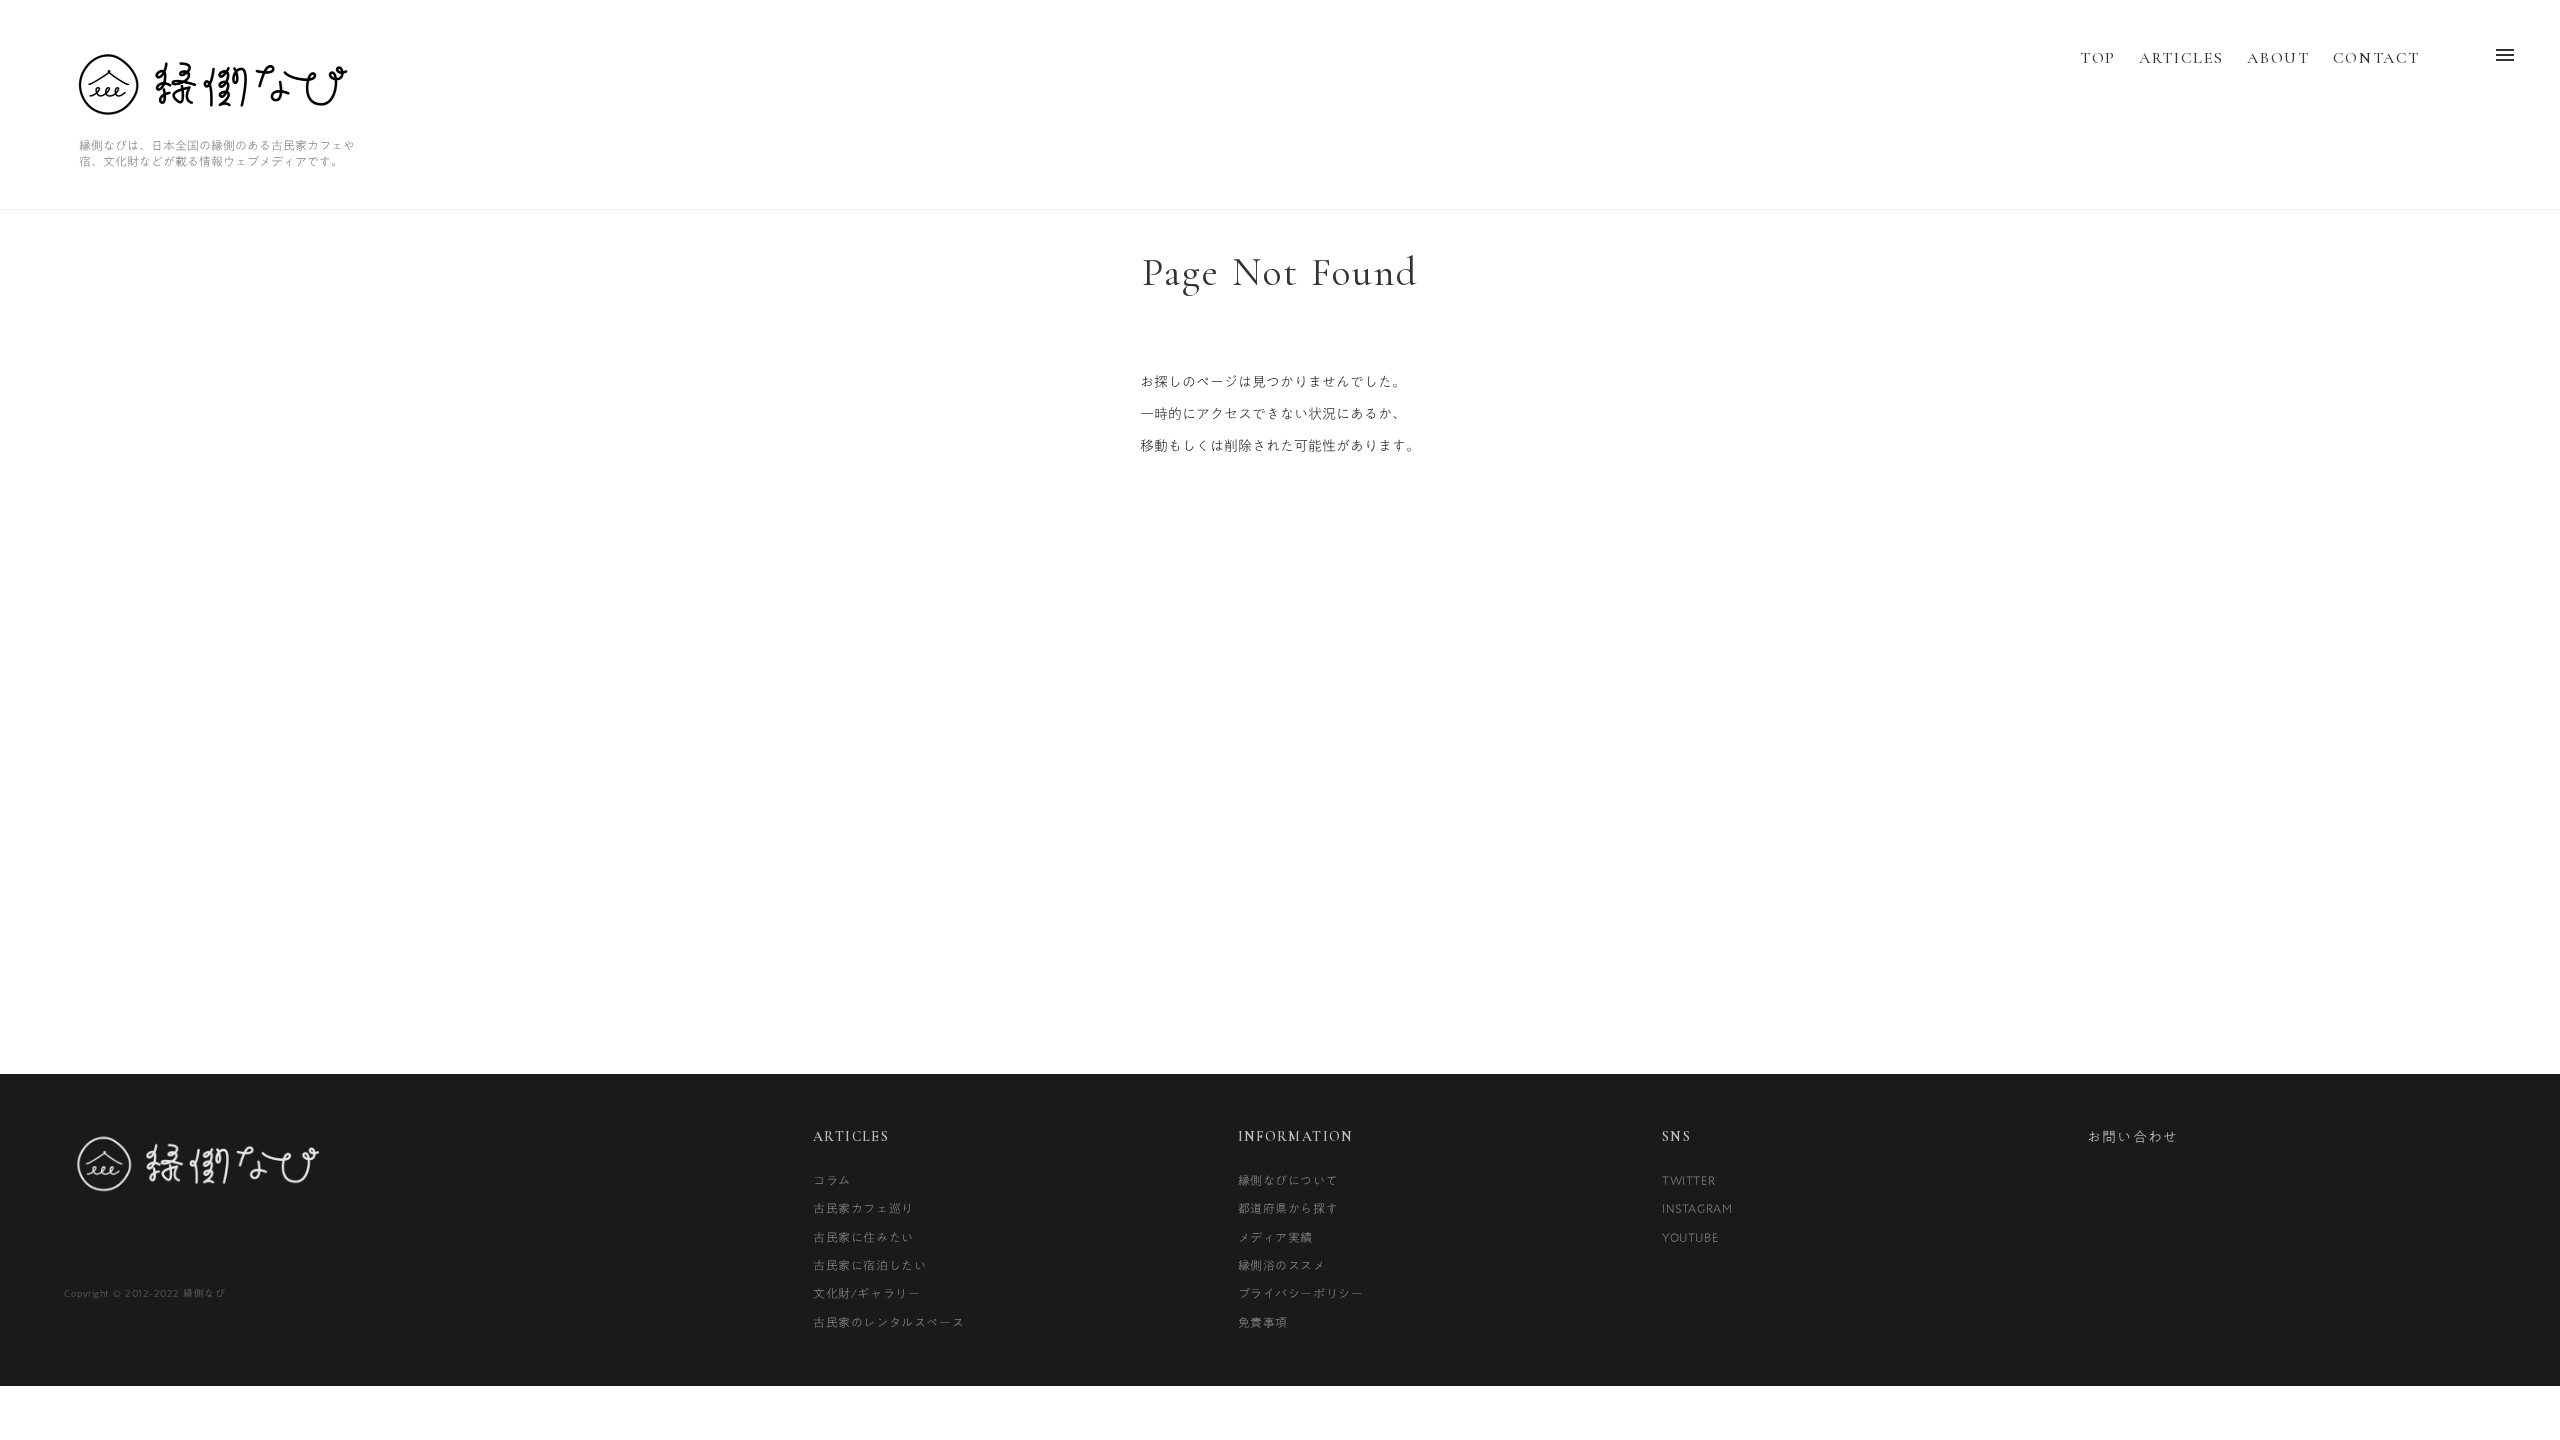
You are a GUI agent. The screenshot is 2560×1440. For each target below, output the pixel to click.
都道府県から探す (1288, 1208)
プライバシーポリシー (1301, 1293)
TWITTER (1688, 1180)
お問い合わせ (2133, 1137)
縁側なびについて (1288, 1180)
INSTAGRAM (1697, 1208)
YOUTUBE (1690, 1237)
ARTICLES (2181, 58)
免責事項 (1263, 1322)
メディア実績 (1276, 1237)
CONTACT (2376, 58)
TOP (2098, 58)
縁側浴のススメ (1282, 1265)
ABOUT (2278, 58)
